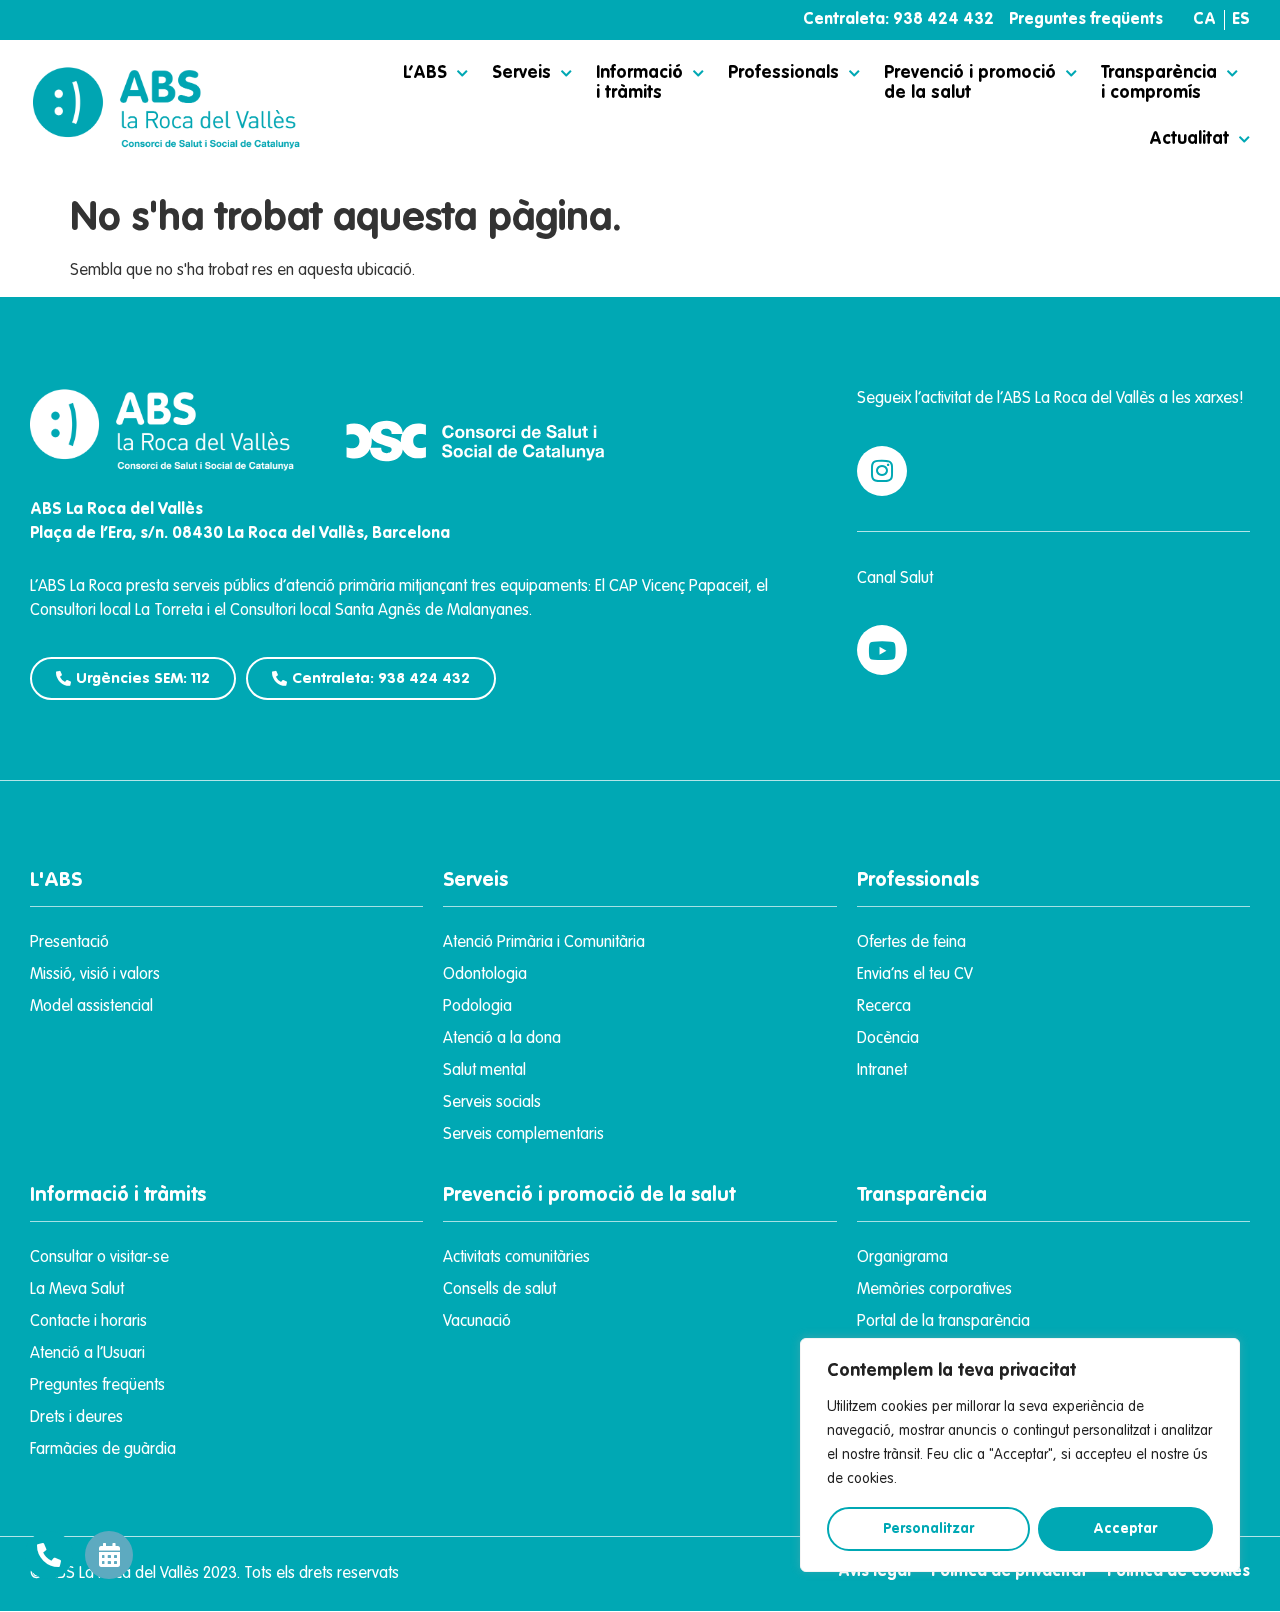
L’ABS (425, 73)
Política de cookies (1178, 1572)
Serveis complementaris (523, 1135)
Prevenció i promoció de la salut (970, 83)
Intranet (882, 1071)
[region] (1020, 1455)
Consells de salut (499, 1290)
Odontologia (485, 975)
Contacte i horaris (88, 1322)
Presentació (69, 943)
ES (1241, 20)
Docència (888, 1039)
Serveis (521, 73)
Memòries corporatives (934, 1290)
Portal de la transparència (943, 1322)
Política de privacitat (1009, 1572)
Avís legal (874, 1572)
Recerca (884, 1007)
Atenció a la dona (502, 1039)
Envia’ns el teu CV (915, 975)
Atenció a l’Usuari (87, 1354)
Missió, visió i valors (95, 975)
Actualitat (1189, 139)
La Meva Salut (77, 1290)
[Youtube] (882, 650)
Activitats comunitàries (516, 1258)
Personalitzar (928, 1529)
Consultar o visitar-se (99, 1258)
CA (1204, 20)
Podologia (477, 1007)
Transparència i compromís (1159, 83)
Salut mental (484, 1071)
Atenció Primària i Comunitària (544, 943)
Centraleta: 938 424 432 (898, 20)
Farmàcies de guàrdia (103, 1450)
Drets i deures (76, 1418)
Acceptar (1125, 1529)
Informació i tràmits (639, 83)
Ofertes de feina (911, 943)
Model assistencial (91, 1007)
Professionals (783, 73)
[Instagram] (882, 471)
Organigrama (902, 1258)
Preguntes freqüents (1086, 20)
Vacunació (477, 1322)
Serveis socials (492, 1103)
